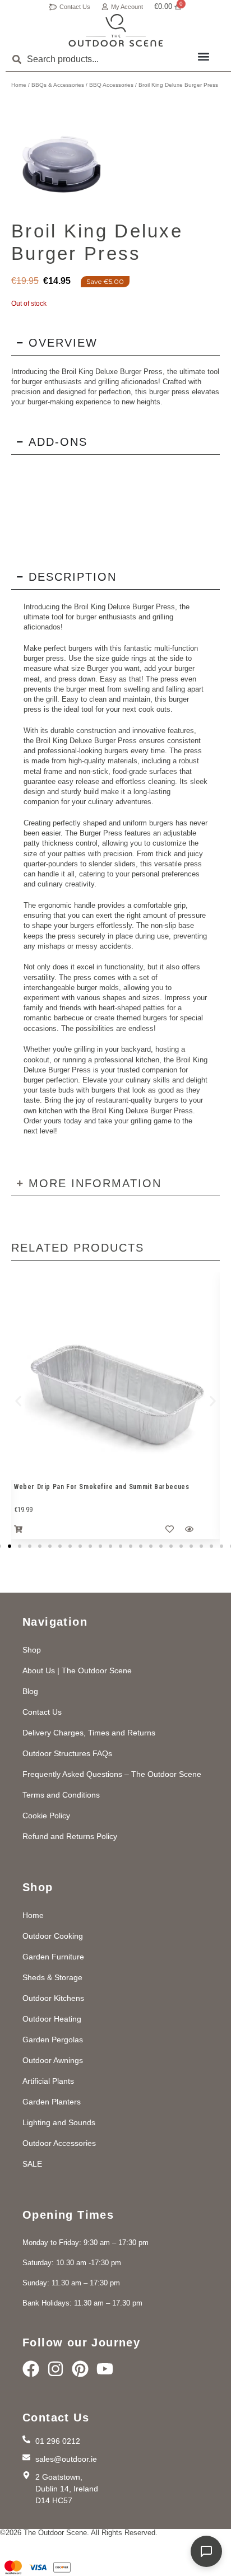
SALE (32, 2164)
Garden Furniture (53, 1957)
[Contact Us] (53, 7)
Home (19, 85)
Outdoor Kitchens (53, 1998)
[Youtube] (105, 2369)
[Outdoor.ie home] (116, 31)
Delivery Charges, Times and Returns (89, 1733)
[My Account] (105, 7)
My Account (127, 7)
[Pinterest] (80, 2369)
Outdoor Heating (52, 2019)
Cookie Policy (46, 1816)
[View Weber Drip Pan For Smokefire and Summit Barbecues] (115, 1376)
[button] (203, 56)
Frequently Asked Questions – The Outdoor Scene (112, 1774)
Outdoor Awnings (53, 2060)
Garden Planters (52, 2102)
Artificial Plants (48, 2081)
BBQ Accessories (111, 85)
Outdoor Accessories (59, 2143)
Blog (30, 1691)
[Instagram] (56, 2369)
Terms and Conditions (61, 1795)
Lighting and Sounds (59, 2122)
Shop (32, 1650)
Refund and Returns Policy (70, 1836)
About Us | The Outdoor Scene (77, 1670)
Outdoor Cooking (53, 1936)
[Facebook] (31, 2369)
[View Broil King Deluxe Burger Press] (62, 158)
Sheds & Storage (52, 1977)
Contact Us (75, 7)
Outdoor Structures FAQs (67, 1753)
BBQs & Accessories (58, 85)
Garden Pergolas (53, 2040)
